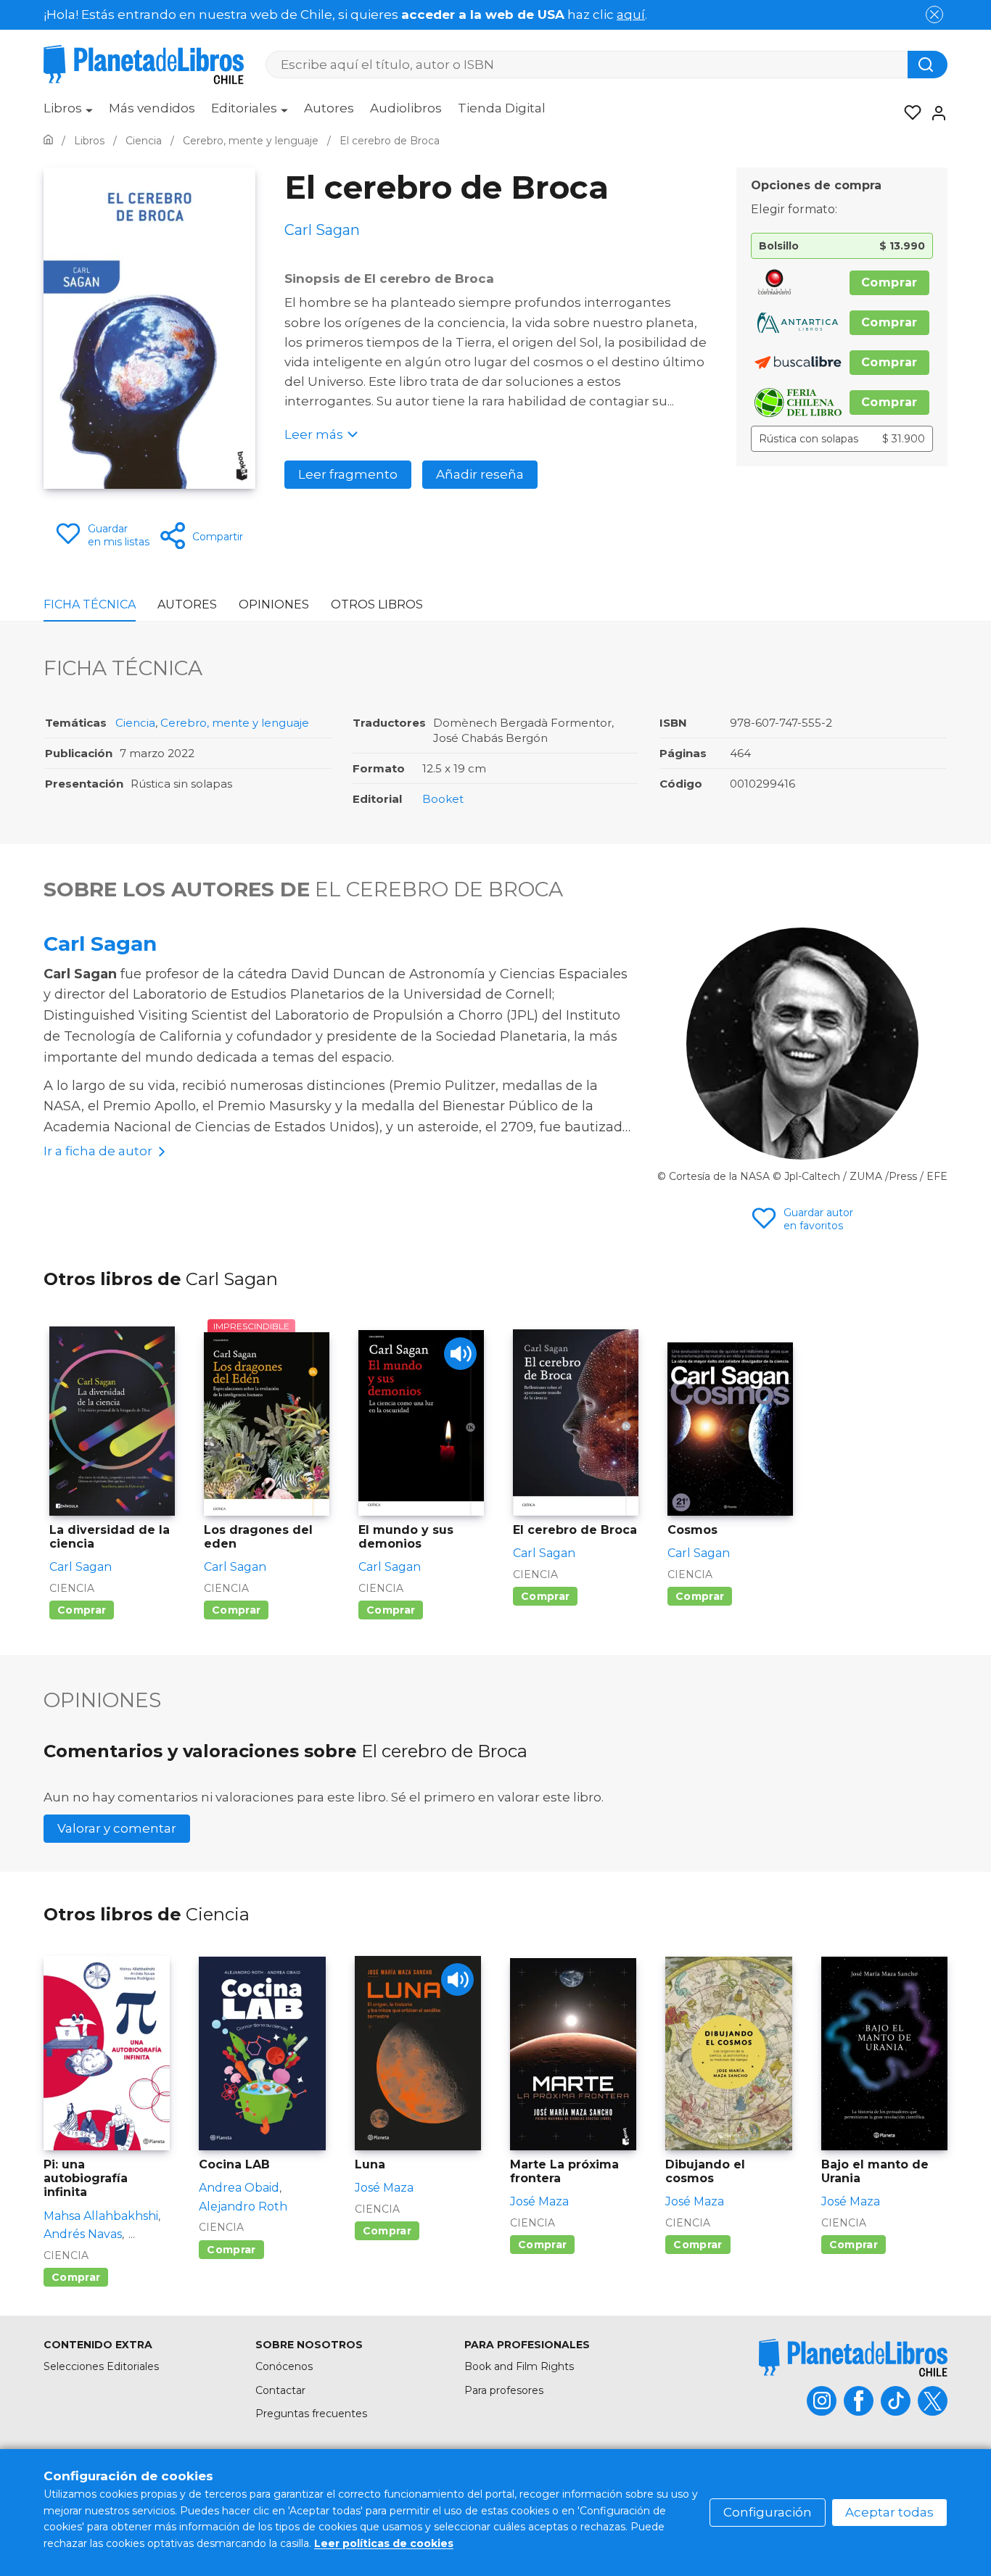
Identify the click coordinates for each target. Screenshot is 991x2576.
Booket (443, 799)
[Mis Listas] (908, 113)
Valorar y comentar (117, 1828)
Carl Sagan (100, 944)
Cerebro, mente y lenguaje (235, 723)
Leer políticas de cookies (384, 2543)
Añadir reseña (480, 474)
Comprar (889, 282)
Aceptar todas (889, 2512)
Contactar (280, 2390)
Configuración (768, 2512)
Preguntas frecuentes (311, 2414)
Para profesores (504, 2390)
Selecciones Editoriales (101, 2366)
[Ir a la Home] (48, 141)
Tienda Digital (502, 108)
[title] (853, 2357)
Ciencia (135, 723)
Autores (329, 108)
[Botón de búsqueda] (928, 65)
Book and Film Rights (519, 2366)
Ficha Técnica (90, 604)
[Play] (460, 1354)
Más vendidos (152, 108)
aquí (631, 15)
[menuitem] (68, 113)
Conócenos (284, 2366)
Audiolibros (406, 108)
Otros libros (377, 604)
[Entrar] (934, 113)
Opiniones (274, 604)
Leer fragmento (348, 474)
